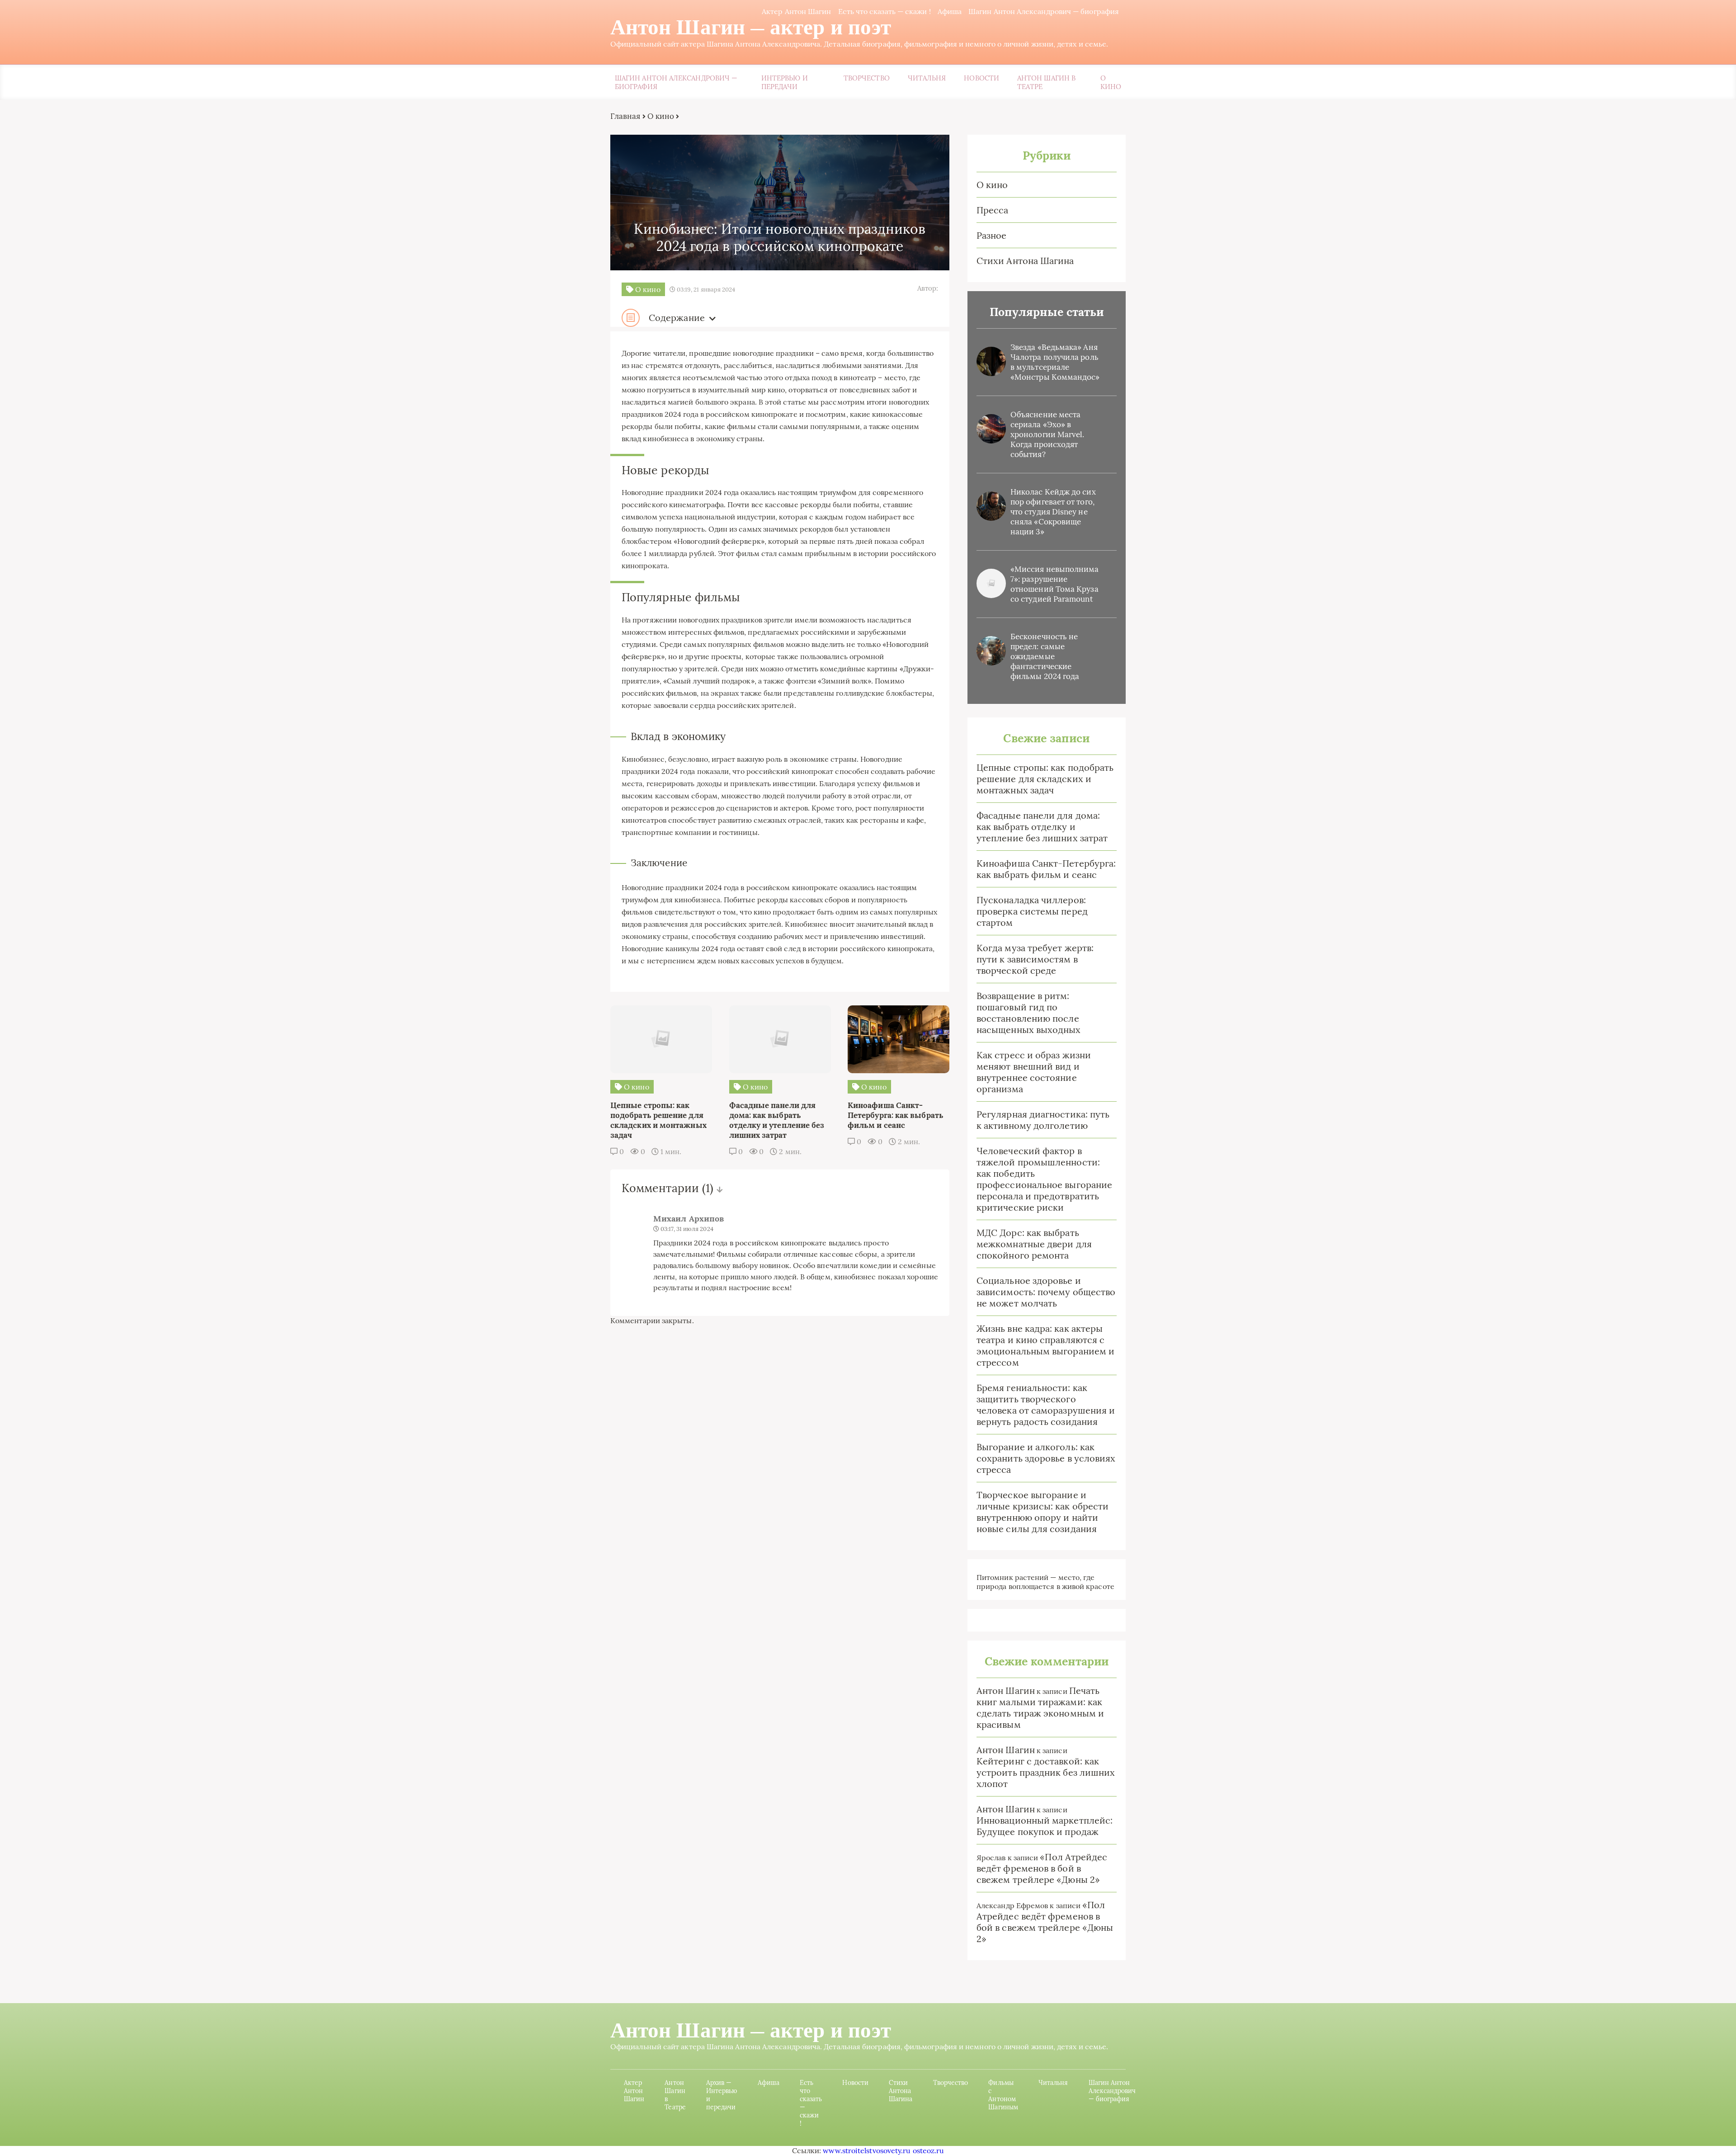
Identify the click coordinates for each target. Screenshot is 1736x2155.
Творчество (867, 78)
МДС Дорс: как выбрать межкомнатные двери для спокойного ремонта (1034, 1244)
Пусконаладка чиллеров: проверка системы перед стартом (1032, 911)
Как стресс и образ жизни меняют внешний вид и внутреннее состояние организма (1034, 1072)
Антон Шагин (1006, 1691)
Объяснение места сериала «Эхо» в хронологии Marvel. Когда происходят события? (1047, 434)
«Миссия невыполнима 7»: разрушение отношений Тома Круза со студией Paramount (1055, 584)
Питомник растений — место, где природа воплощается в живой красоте (1045, 1582)
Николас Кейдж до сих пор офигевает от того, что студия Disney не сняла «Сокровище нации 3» (1053, 512)
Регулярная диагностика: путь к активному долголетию (1043, 1120)
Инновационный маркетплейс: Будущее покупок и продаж (1045, 1826)
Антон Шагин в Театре (1046, 82)
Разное (991, 235)
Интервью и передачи (785, 82)
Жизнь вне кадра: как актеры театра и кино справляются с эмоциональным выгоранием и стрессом (1045, 1345)
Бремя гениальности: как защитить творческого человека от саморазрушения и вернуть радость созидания (1046, 1405)
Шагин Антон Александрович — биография (1044, 11)
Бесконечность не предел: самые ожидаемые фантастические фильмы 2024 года (1045, 656)
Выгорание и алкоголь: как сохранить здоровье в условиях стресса (1046, 1458)
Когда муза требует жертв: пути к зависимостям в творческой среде (1035, 959)
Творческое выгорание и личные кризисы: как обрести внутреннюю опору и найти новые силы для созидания (1043, 1512)
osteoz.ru (929, 2150)
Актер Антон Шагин (796, 11)
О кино (1111, 82)
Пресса (992, 210)
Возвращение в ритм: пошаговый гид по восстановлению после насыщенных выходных (1029, 1013)
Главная (625, 116)
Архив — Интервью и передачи (722, 2095)
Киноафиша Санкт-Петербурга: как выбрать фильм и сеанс (1046, 869)
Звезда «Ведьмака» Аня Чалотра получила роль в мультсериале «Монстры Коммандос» (1055, 362)
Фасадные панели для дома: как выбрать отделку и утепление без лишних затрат (1042, 827)
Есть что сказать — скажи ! (885, 11)
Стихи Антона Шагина (1025, 261)
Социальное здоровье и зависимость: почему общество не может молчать (1046, 1292)
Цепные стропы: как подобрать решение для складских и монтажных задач (1045, 779)
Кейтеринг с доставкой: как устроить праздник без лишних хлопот (1046, 1772)
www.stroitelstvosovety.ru (867, 2150)
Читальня (927, 78)
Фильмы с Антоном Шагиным (1003, 2095)
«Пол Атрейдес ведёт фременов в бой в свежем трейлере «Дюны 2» (1042, 1868)
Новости (981, 78)
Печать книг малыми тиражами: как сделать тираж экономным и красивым (1040, 1707)
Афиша (950, 11)
